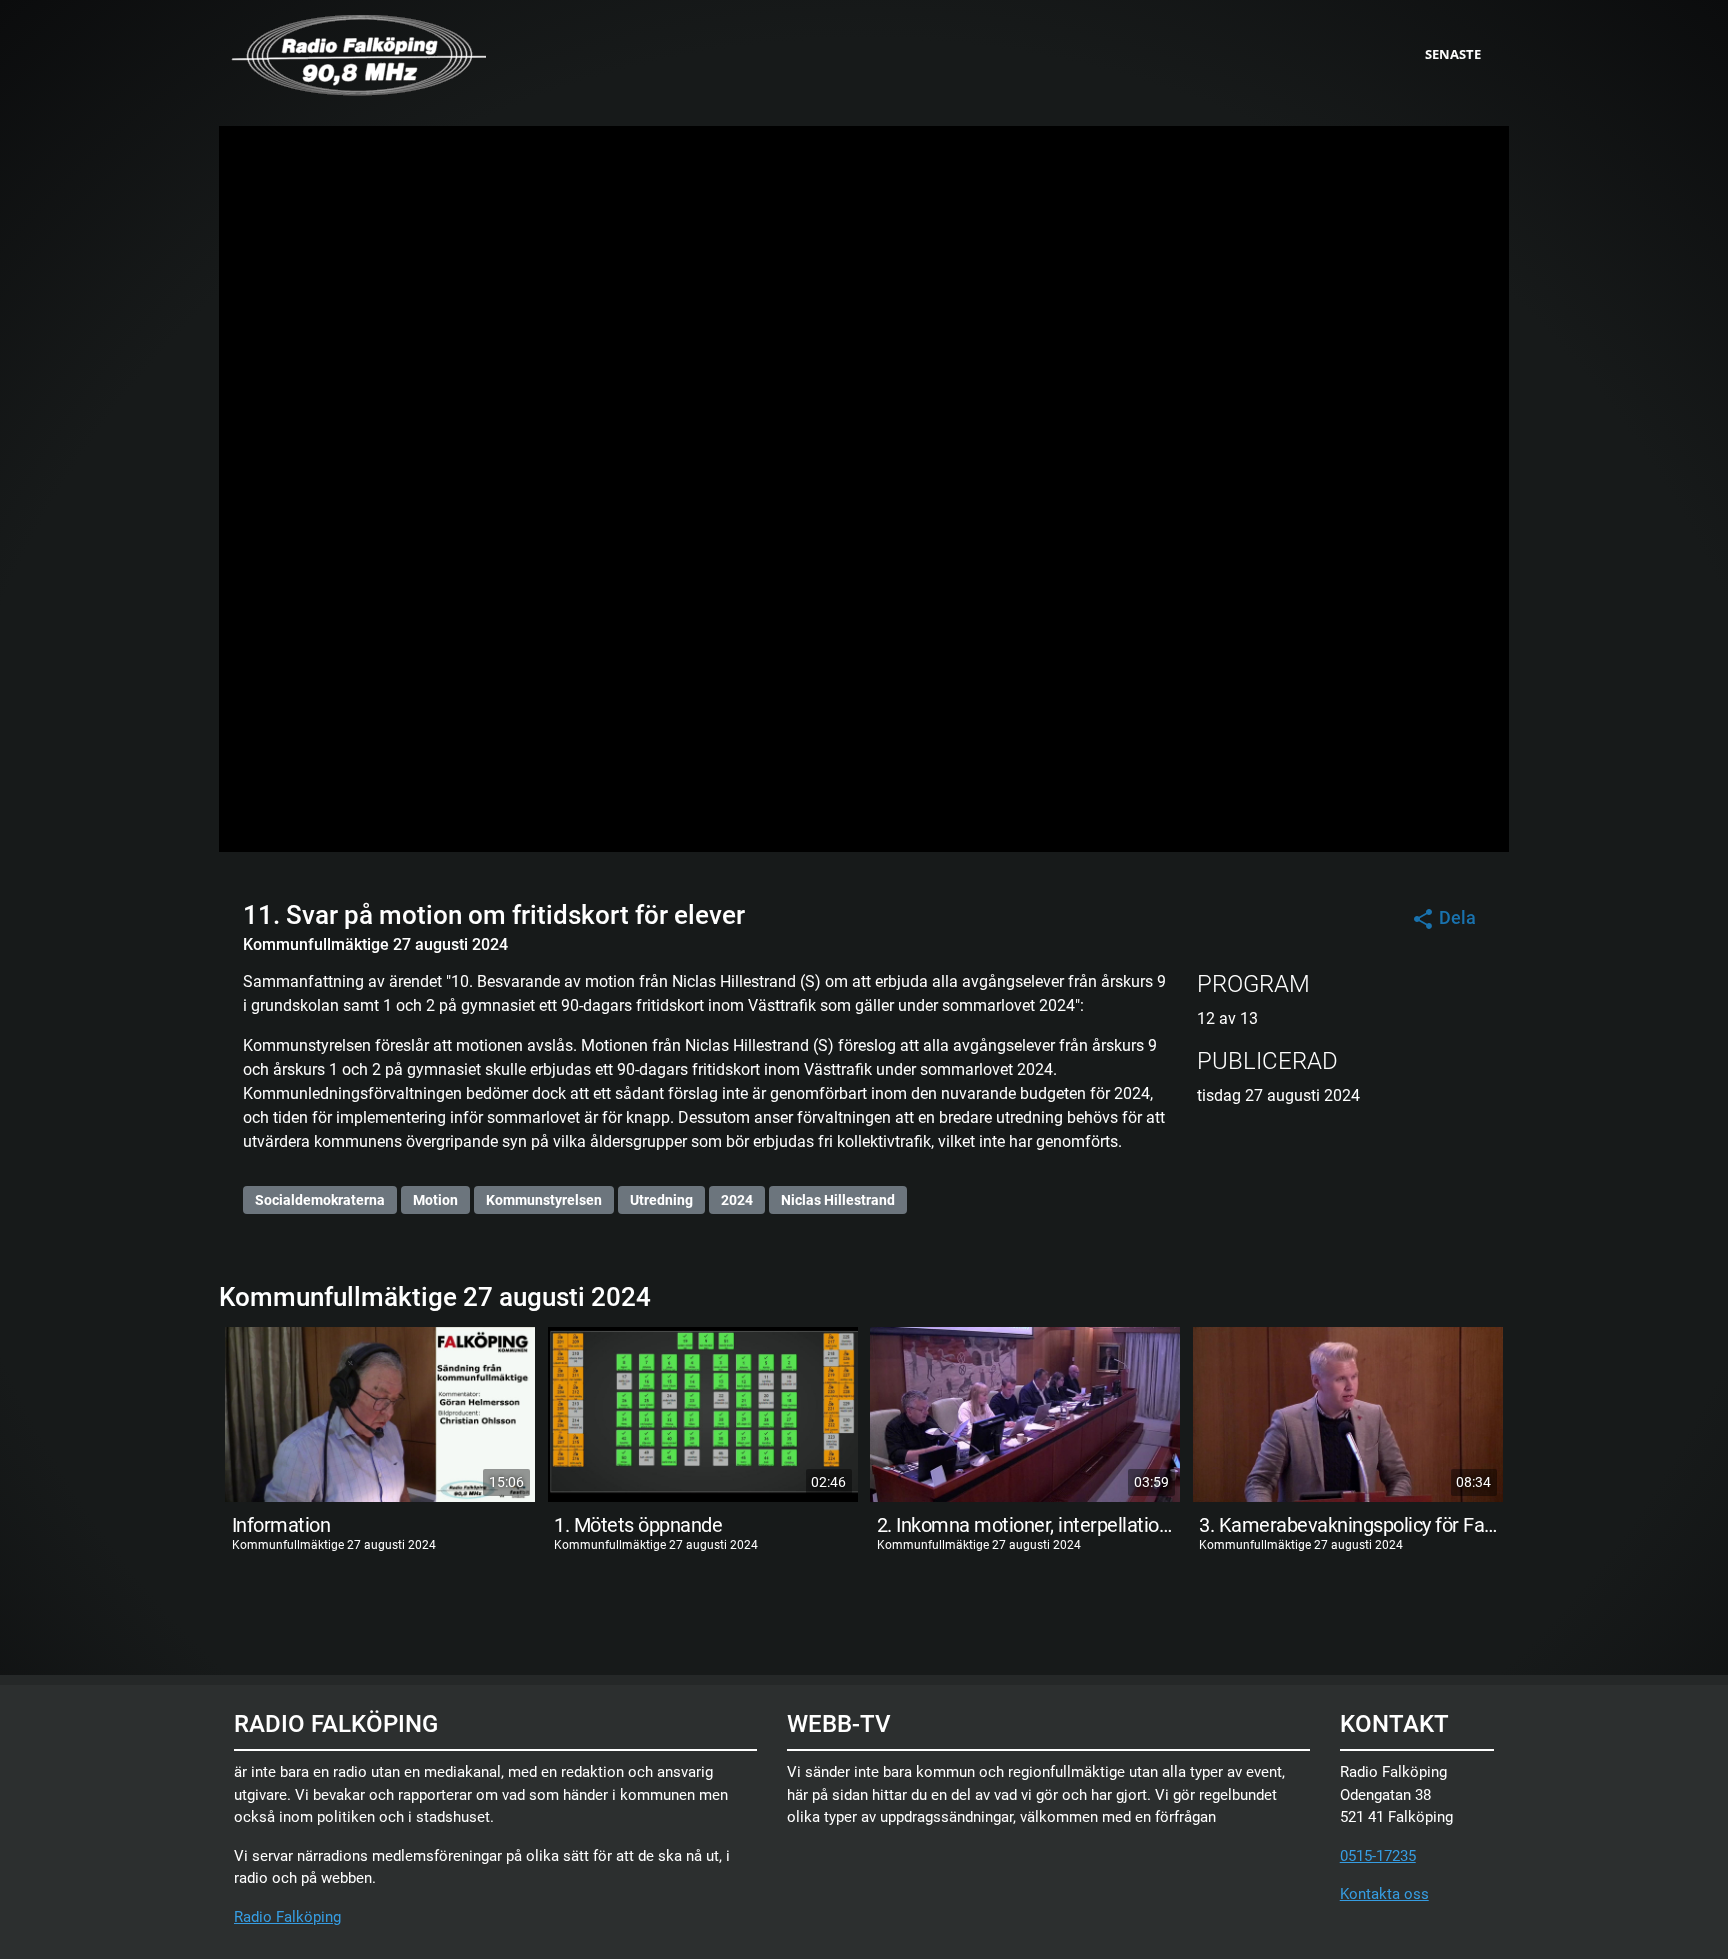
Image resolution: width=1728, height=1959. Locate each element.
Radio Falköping (287, 1917)
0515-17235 (1378, 1856)
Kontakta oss (1384, 1894)
